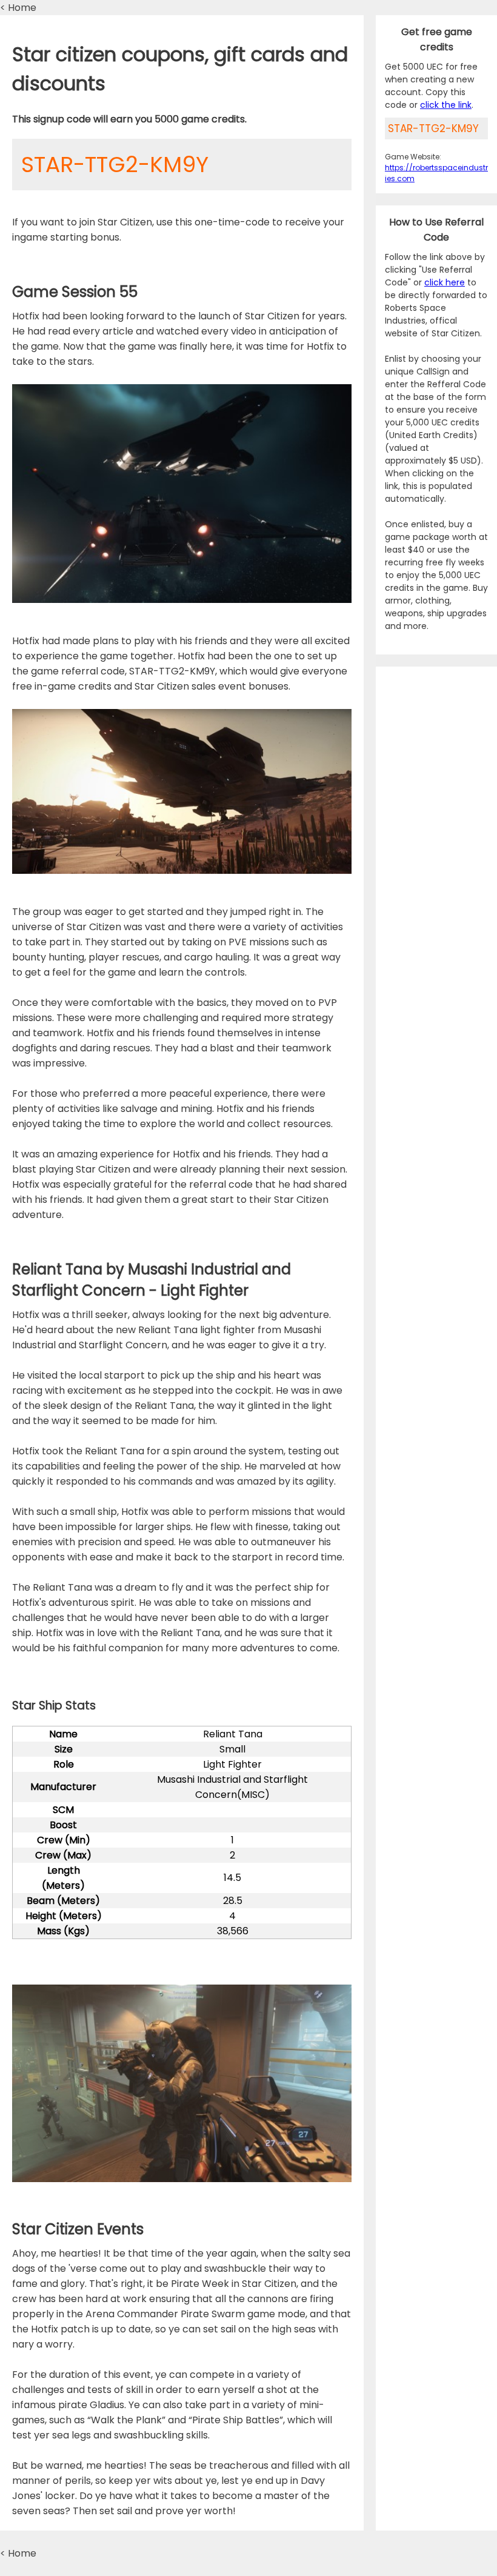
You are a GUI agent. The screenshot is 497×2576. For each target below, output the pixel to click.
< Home (18, 8)
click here (445, 282)
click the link (446, 105)
